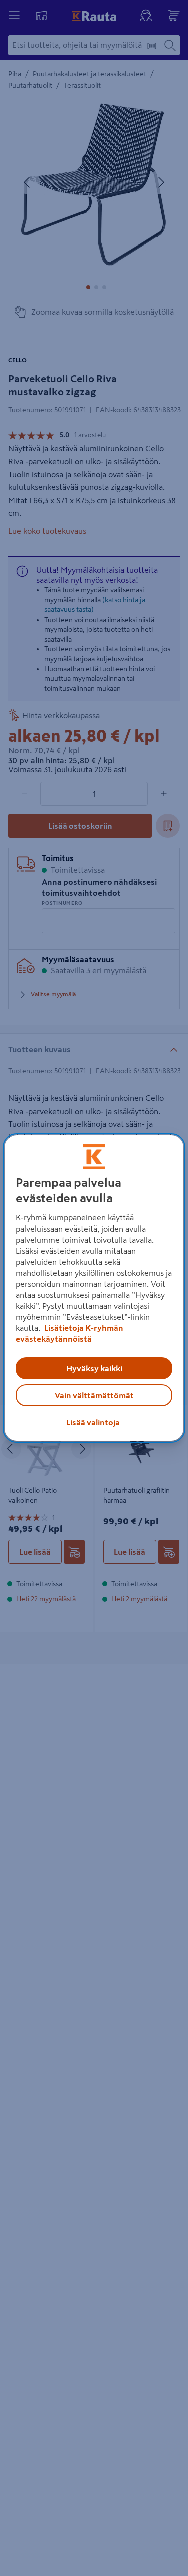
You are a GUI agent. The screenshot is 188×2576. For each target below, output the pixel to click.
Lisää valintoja (93, 1422)
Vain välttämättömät (94, 1395)
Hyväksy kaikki (94, 1368)
